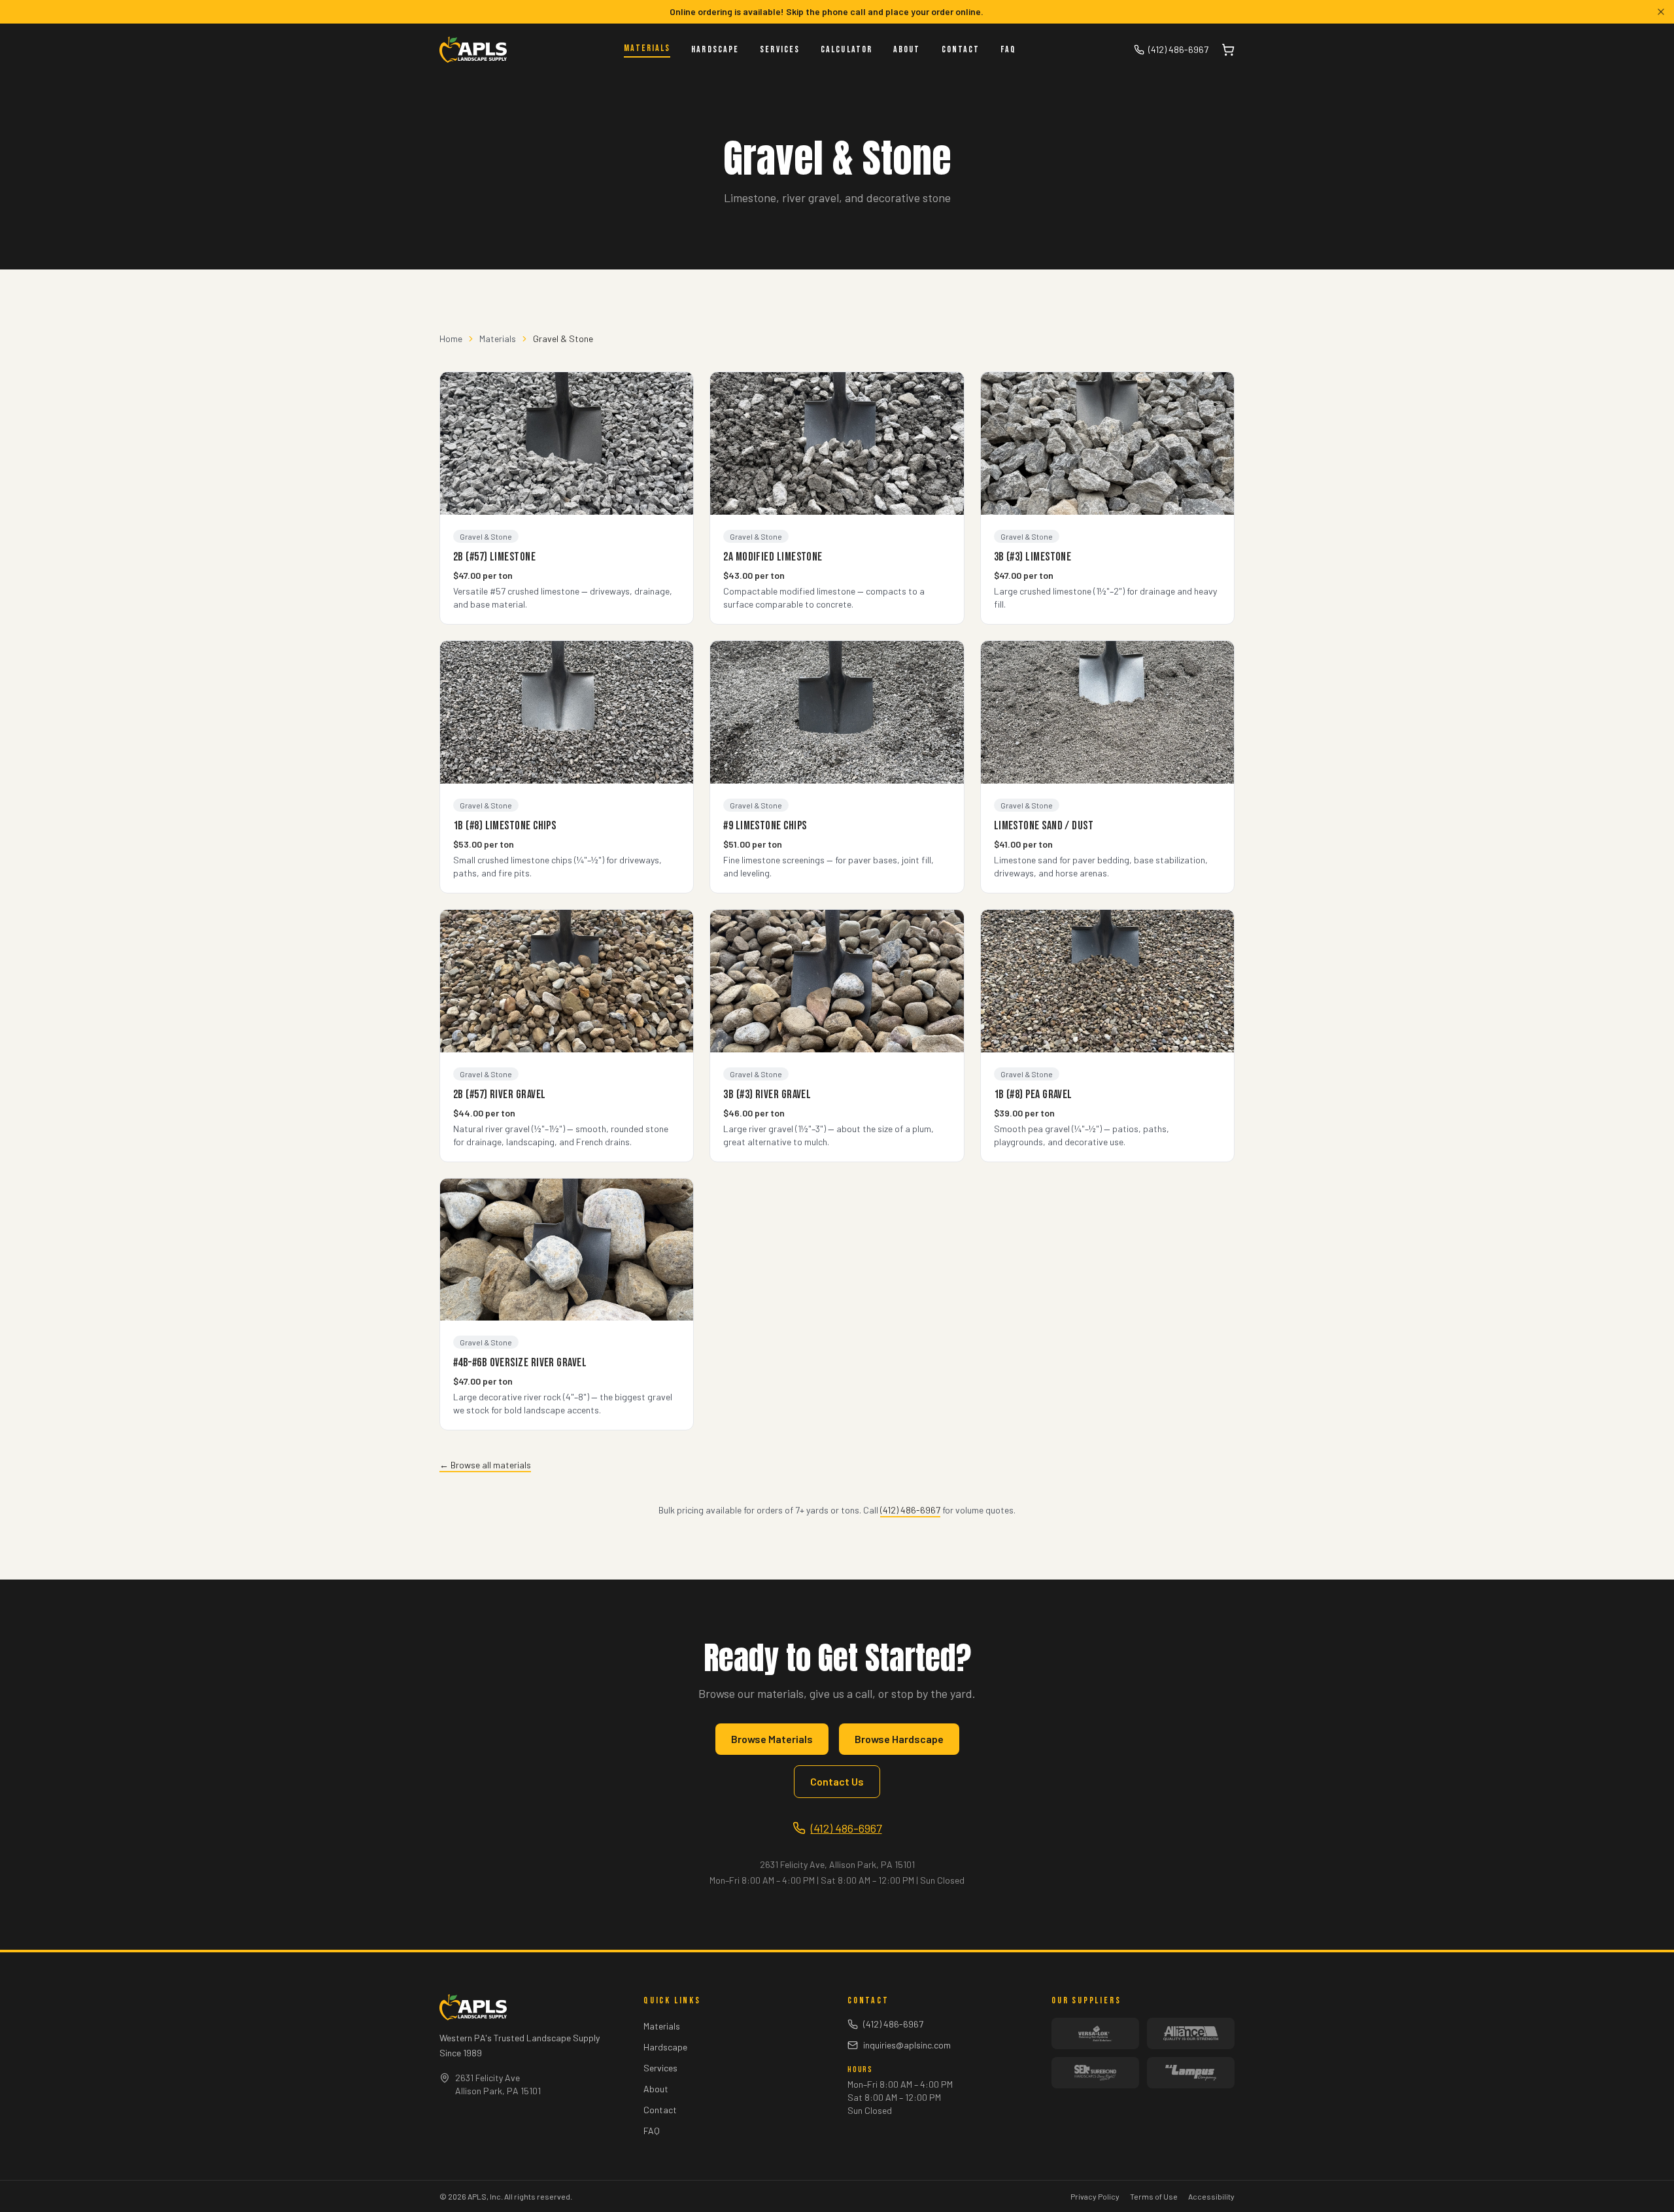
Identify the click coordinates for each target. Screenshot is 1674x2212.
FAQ (1008, 49)
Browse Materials (772, 1739)
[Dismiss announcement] (1661, 12)
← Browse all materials (485, 1465)
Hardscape (715, 49)
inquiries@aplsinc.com (907, 2045)
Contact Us (837, 1781)
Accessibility (1211, 2196)
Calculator (846, 49)
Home (451, 338)
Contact (961, 49)
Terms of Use (1154, 2196)
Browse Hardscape (899, 1739)
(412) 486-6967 (1178, 49)
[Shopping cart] (1228, 50)
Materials (647, 48)
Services (780, 49)
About (907, 49)
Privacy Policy (1095, 2196)
